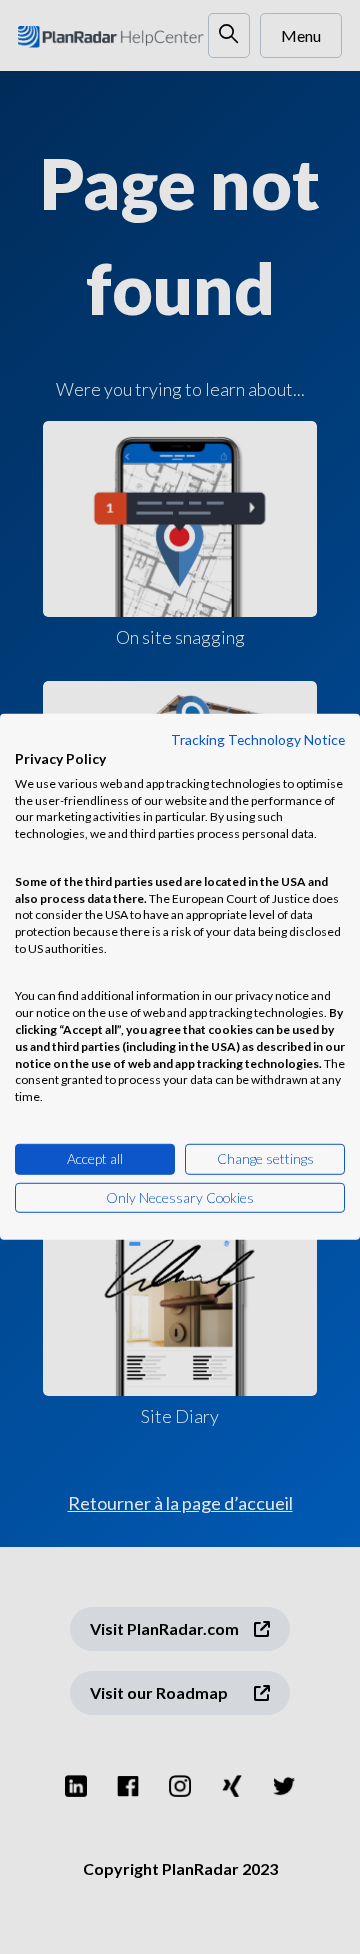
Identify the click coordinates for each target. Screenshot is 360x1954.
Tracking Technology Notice (258, 739)
